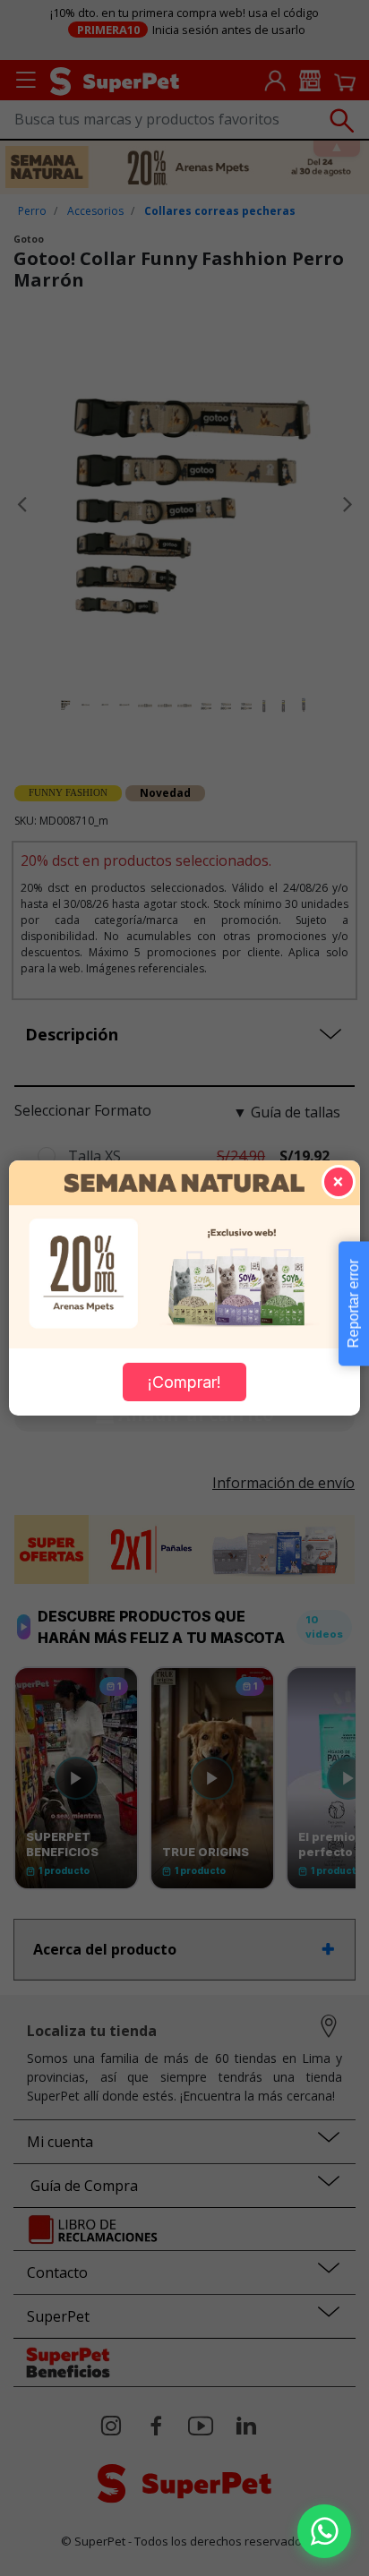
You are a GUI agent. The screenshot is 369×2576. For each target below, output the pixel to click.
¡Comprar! (184, 1382)
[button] (324, 2531)
